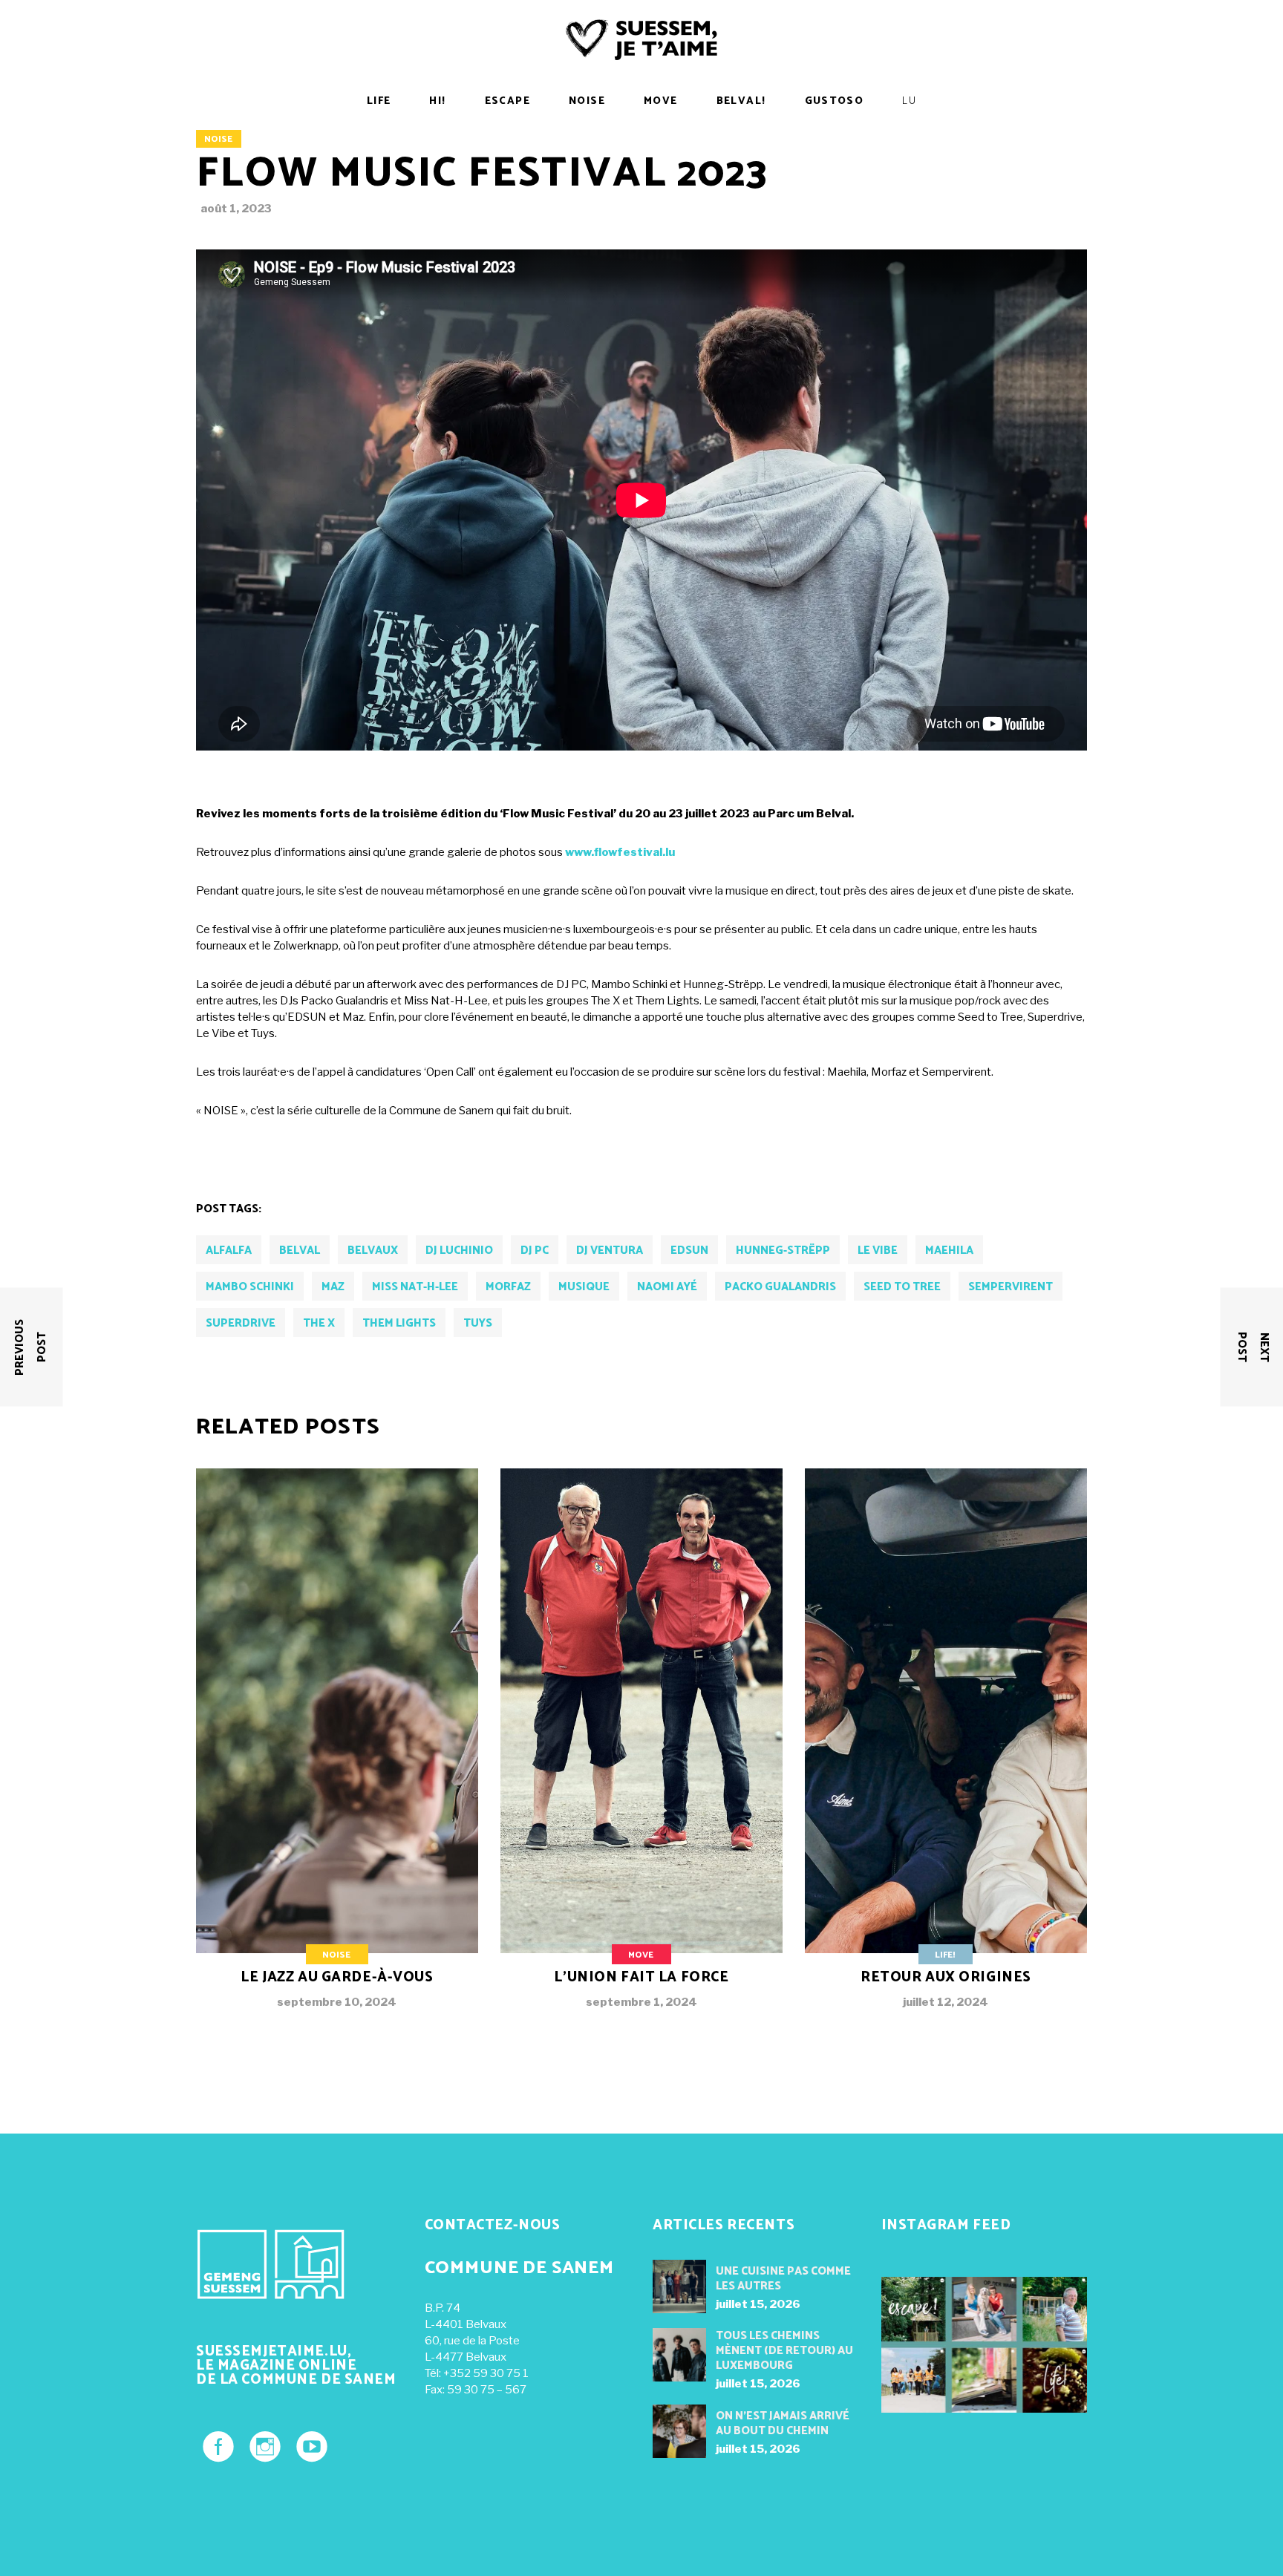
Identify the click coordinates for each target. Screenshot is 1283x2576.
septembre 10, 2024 (337, 2002)
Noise (218, 139)
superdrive (241, 1323)
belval (300, 1251)
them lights (399, 1323)
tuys (478, 1323)
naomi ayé (667, 1287)
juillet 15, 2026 (758, 2304)
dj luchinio (459, 1251)
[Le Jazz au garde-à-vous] (337, 1750)
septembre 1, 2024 (641, 2002)
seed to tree (902, 1287)
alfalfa (229, 1251)
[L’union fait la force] (641, 1750)
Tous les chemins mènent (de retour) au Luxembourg (784, 2351)
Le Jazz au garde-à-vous (337, 1977)
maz (333, 1287)
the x (319, 1323)
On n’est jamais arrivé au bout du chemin (783, 2423)
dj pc (535, 1251)
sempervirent (1011, 1287)
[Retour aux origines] (946, 1750)
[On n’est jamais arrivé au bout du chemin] (679, 2431)
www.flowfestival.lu (620, 852)
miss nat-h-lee (415, 1287)
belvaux (373, 1251)
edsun (689, 1251)
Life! (945, 1955)
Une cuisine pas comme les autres (783, 2279)
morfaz (508, 1287)
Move (641, 1955)
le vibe (878, 1251)
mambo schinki (250, 1287)
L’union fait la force (641, 1977)
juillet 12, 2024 (946, 2002)
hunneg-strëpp (783, 1251)
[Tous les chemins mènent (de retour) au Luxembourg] (679, 2355)
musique (584, 1287)
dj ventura (610, 1251)
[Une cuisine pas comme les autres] (679, 2286)
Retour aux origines (946, 1977)
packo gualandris (780, 1287)
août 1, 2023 (236, 209)
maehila (949, 1251)
